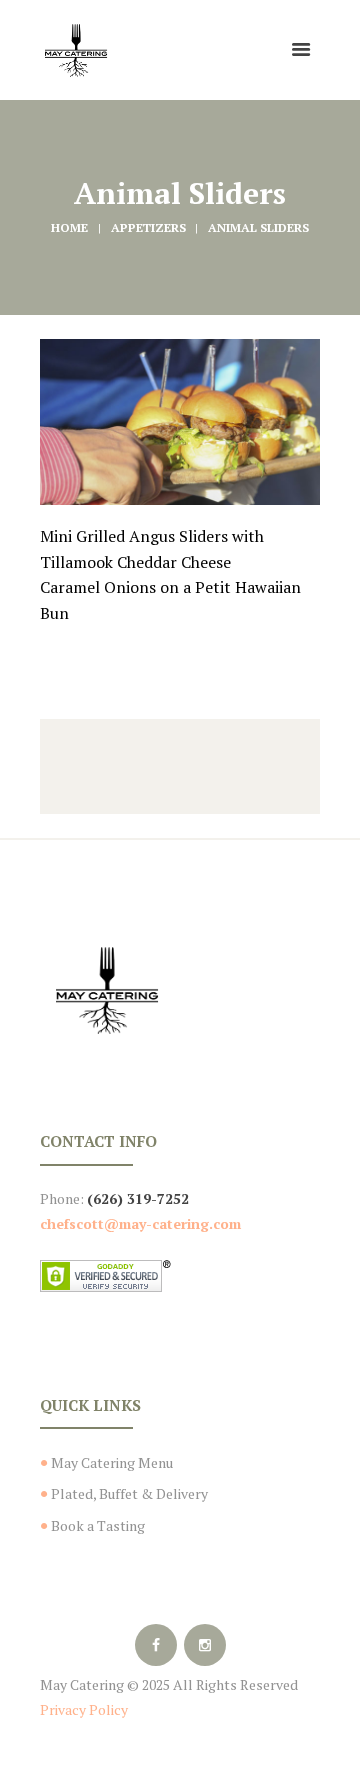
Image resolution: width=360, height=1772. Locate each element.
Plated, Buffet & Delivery (129, 1493)
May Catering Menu (112, 1462)
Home (69, 227)
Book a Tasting (98, 1525)
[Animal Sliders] (180, 422)
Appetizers (148, 227)
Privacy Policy (84, 1709)
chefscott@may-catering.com (140, 1223)
